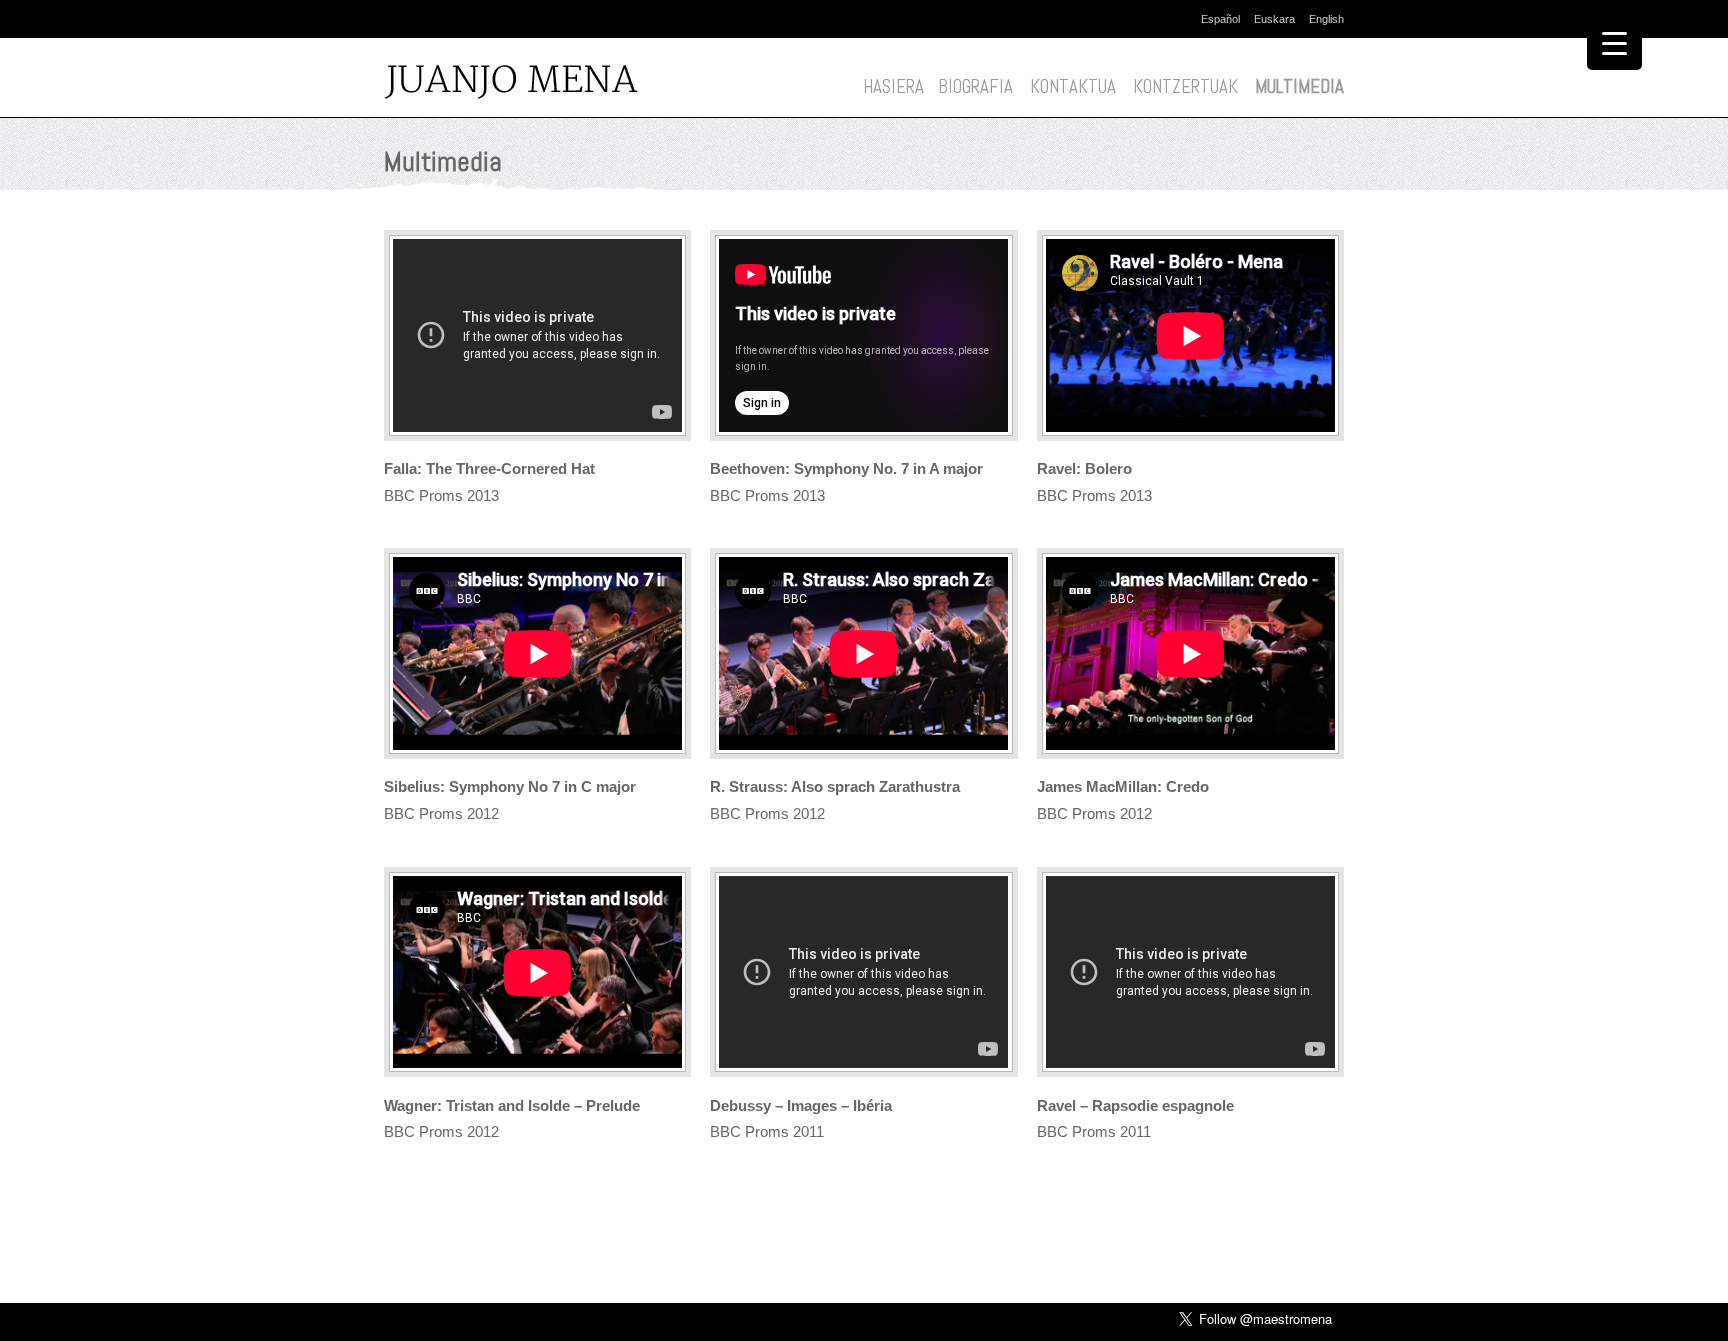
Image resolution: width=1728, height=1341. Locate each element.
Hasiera (893, 86)
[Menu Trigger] (1614, 42)
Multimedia (1299, 86)
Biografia (975, 86)
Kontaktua (1073, 86)
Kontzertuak (1185, 86)
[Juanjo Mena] (517, 83)
